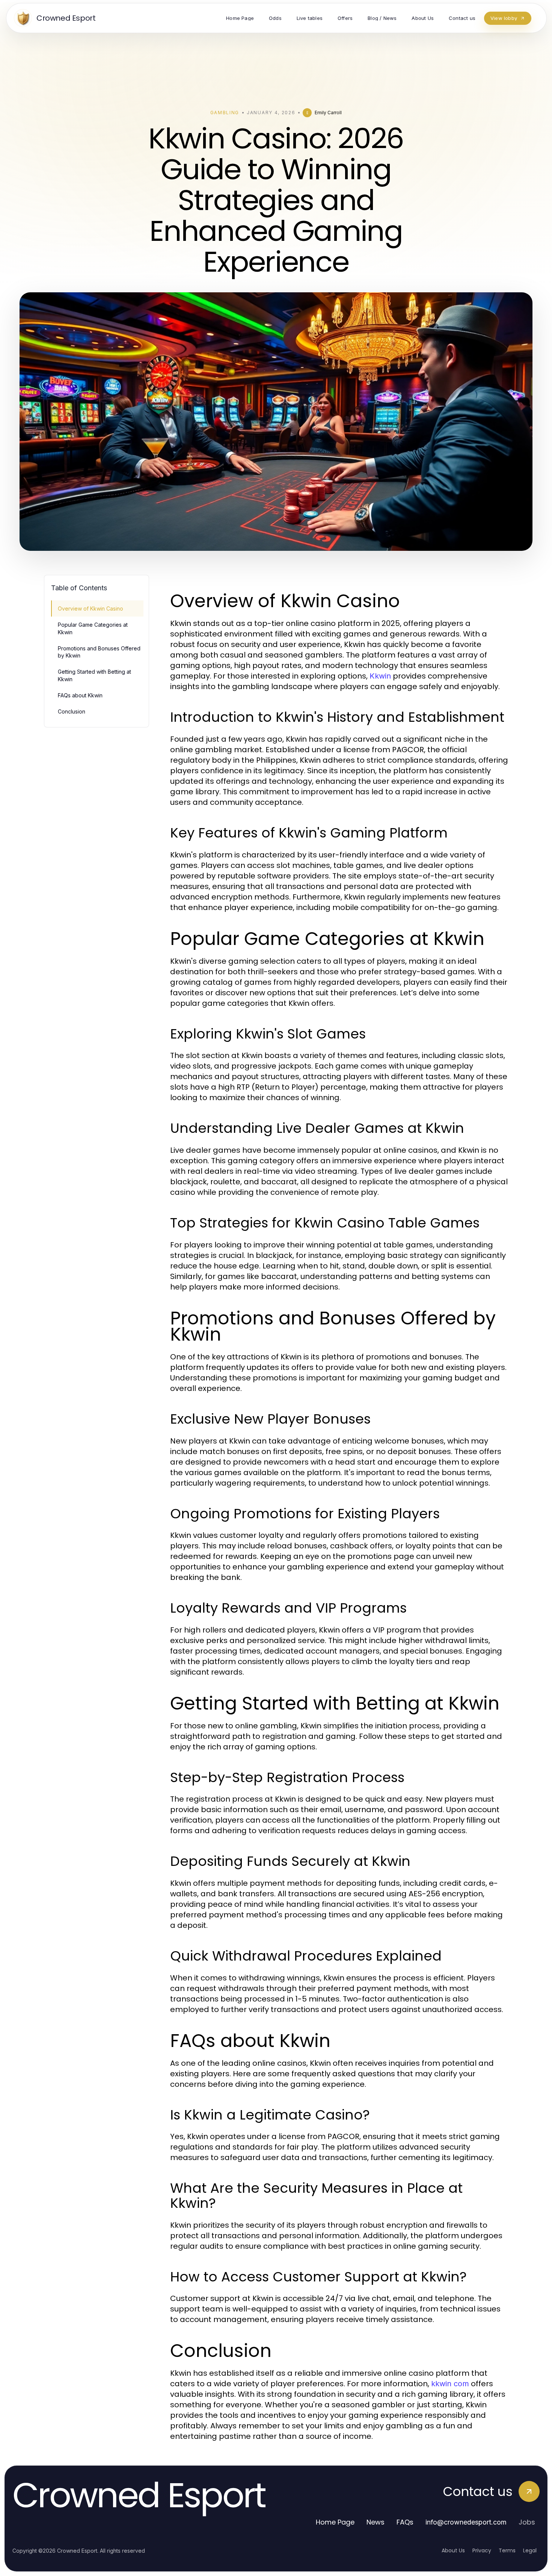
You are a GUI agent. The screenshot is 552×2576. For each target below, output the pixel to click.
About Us (453, 2550)
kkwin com (450, 2384)
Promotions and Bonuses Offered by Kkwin (99, 652)
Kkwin (380, 676)
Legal (530, 2550)
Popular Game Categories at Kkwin (93, 628)
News (376, 2522)
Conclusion (72, 711)
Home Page (335, 2522)
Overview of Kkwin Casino (90, 608)
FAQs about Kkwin (80, 695)
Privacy (482, 2550)
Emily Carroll (328, 113)
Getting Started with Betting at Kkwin (94, 675)
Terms (507, 2550)
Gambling (225, 113)
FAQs (405, 2522)
